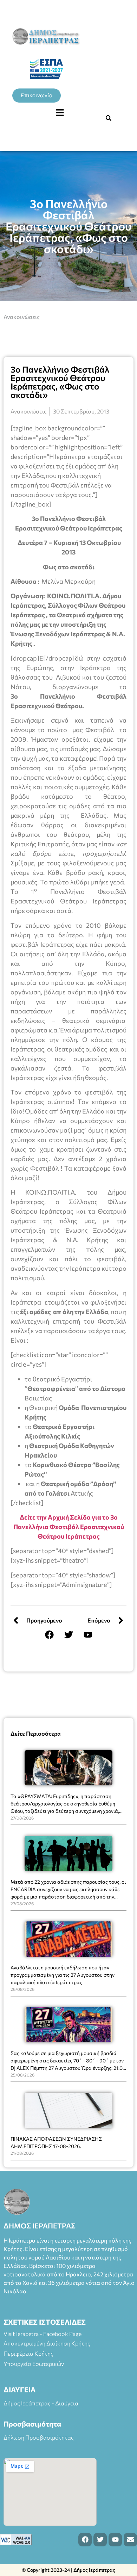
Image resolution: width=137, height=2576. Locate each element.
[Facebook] (49, 1634)
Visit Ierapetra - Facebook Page (43, 2334)
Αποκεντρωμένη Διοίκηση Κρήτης (47, 2343)
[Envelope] (130, 2540)
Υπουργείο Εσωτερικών (34, 2364)
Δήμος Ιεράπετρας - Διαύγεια (41, 2403)
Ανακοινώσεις (22, 317)
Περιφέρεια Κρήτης (28, 2353)
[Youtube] (88, 1634)
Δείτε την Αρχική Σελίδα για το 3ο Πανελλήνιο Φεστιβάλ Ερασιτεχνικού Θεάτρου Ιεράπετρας (69, 1527)
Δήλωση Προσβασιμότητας (39, 2437)
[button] (60, 113)
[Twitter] (68, 1634)
